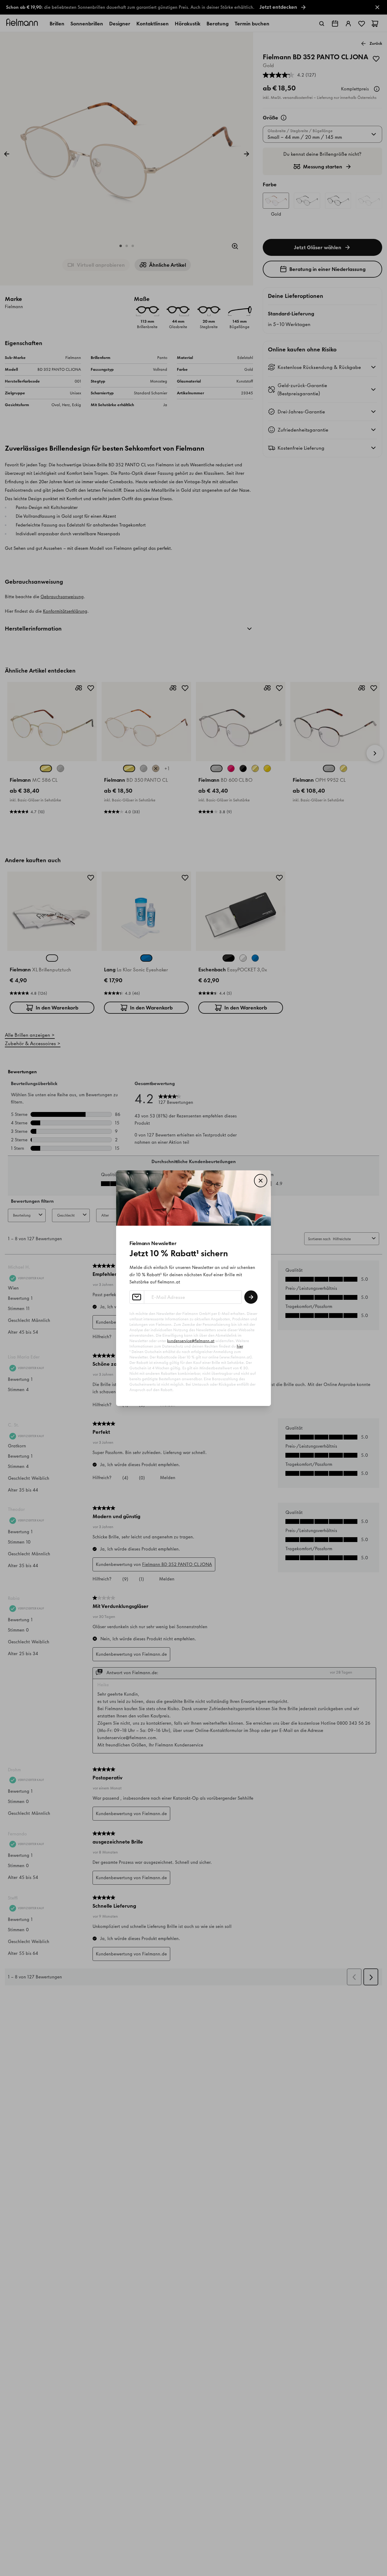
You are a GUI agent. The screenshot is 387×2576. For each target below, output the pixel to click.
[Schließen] (261, 1181)
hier (240, 1346)
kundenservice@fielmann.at (191, 1341)
